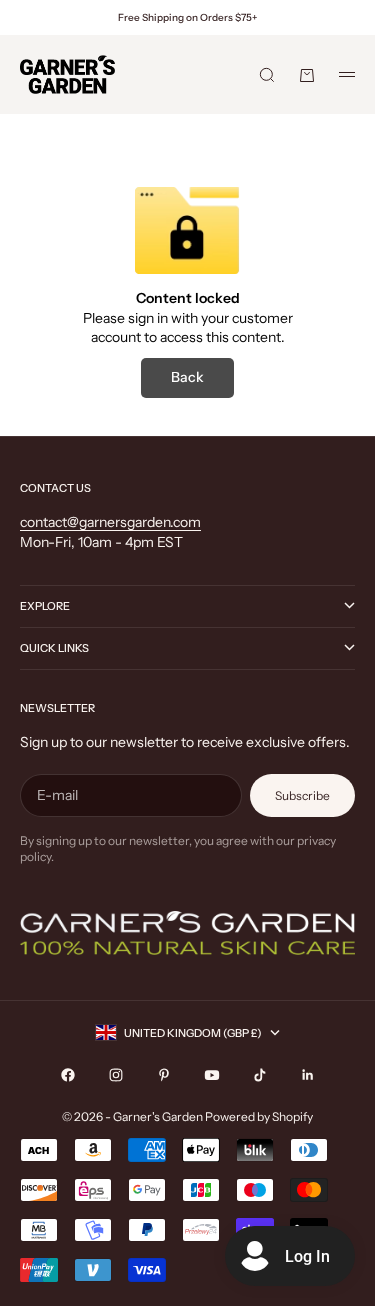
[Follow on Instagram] (116, 1075)
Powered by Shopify (259, 1116)
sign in (148, 318)
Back (187, 377)
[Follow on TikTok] (260, 1075)
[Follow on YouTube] (212, 1075)
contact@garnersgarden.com (110, 522)
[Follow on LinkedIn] (308, 1075)
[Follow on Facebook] (68, 1075)
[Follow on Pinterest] (164, 1075)
